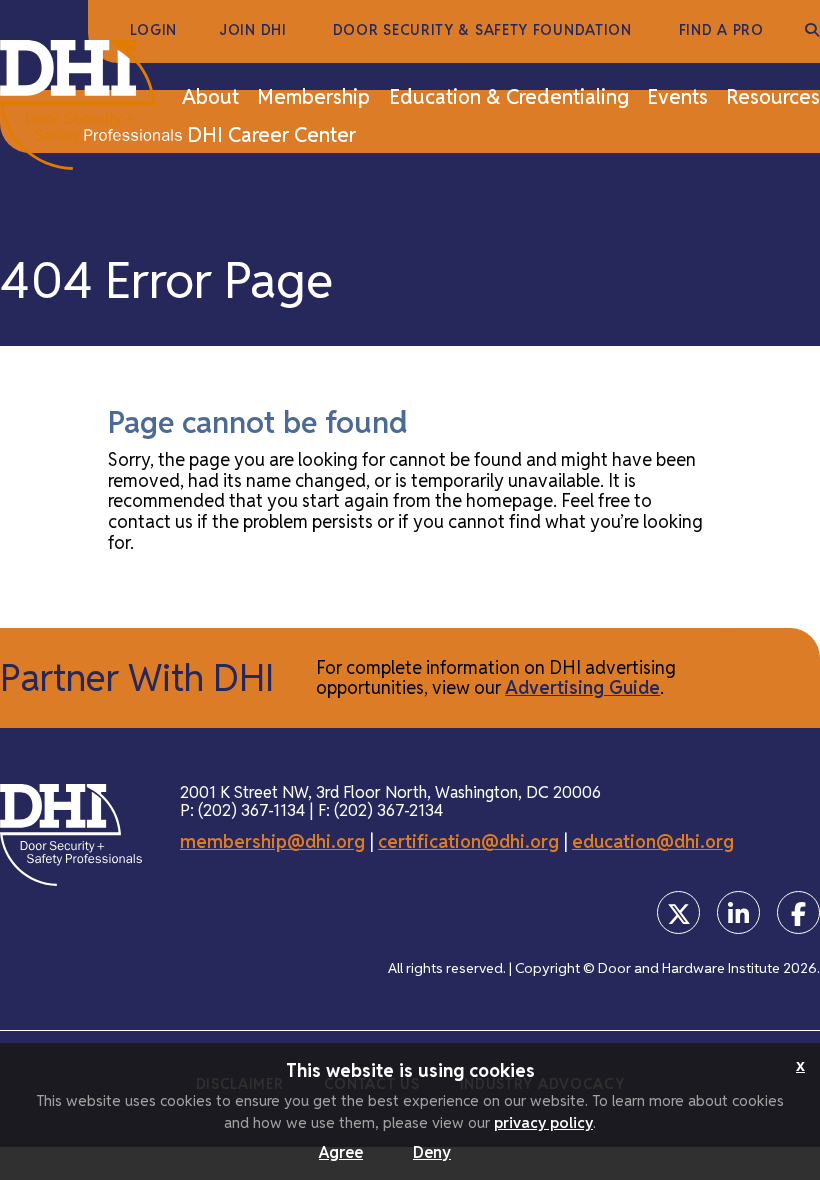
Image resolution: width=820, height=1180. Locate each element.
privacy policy (543, 1122)
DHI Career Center (271, 136)
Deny (432, 1152)
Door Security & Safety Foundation (482, 30)
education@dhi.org (653, 841)
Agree (341, 1152)
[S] (812, 31)
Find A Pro (721, 30)
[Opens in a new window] (678, 912)
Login (154, 30)
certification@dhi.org (468, 841)
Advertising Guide (582, 687)
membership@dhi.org (272, 841)
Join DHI (253, 30)
